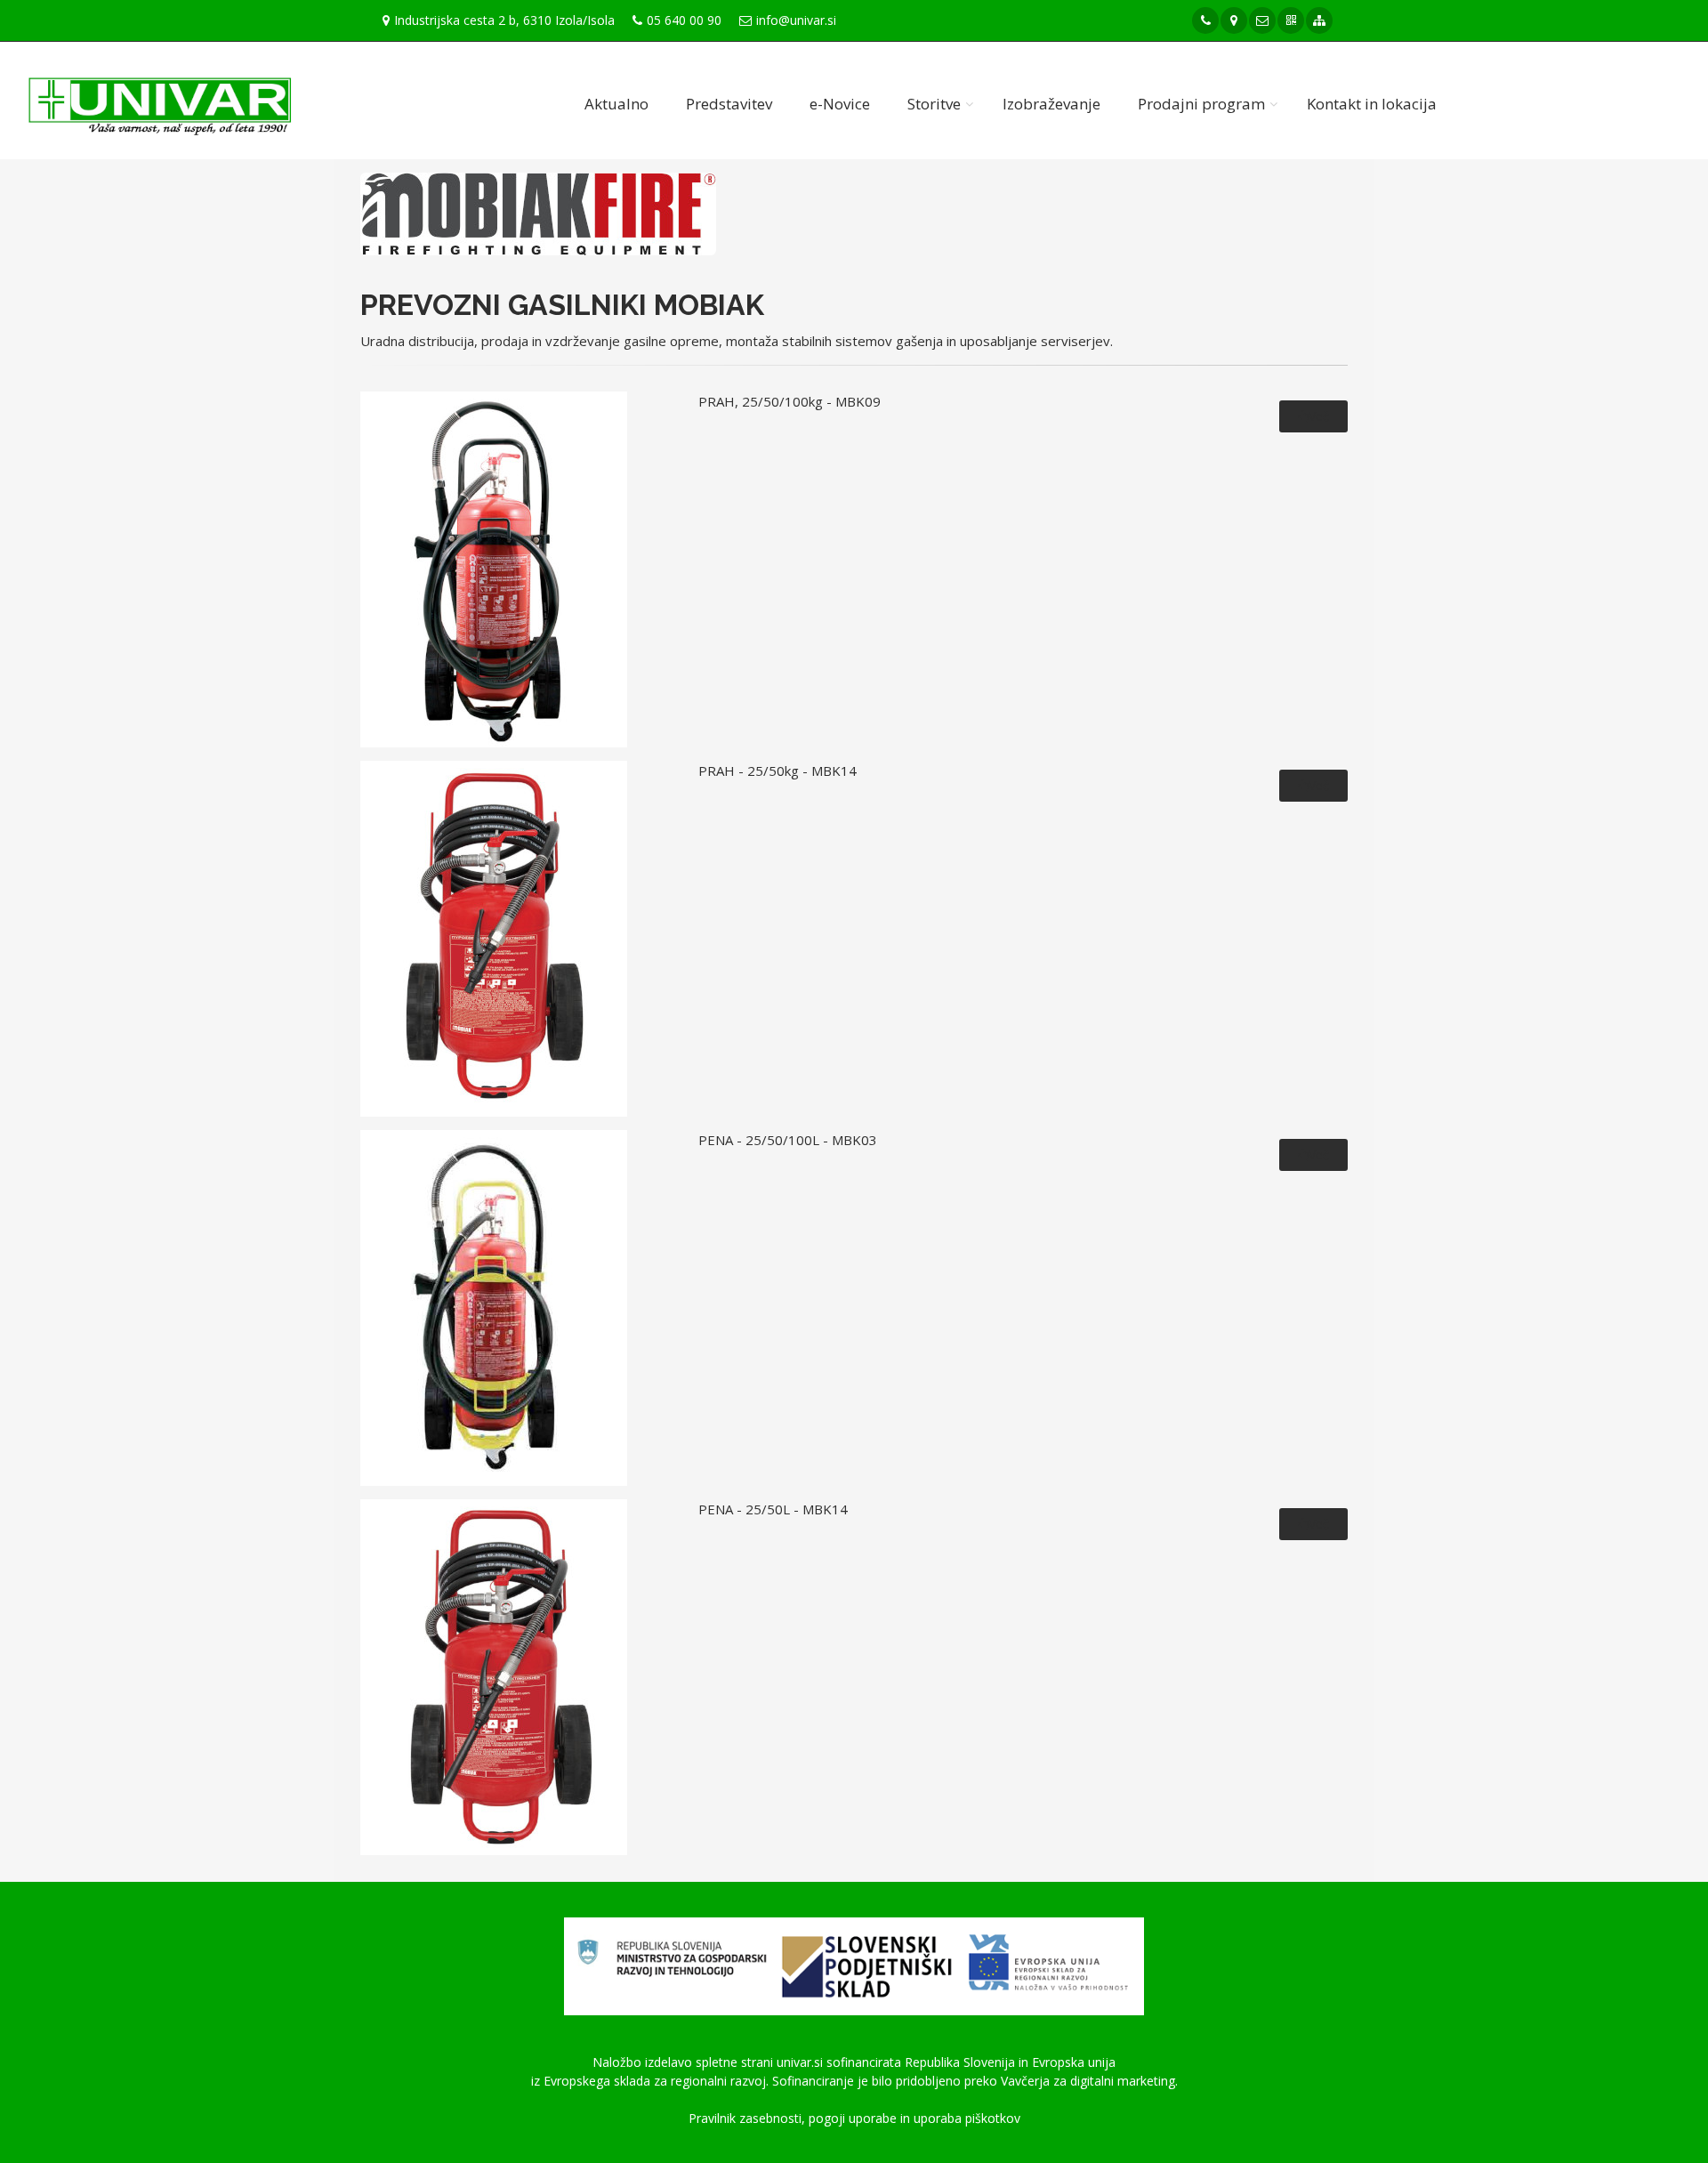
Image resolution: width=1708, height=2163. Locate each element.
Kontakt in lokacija (1372, 104)
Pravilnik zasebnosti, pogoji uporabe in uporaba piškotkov (854, 2118)
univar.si (800, 2062)
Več (1319, 416)
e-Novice (840, 104)
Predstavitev (729, 104)
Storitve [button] (934, 104)
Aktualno (616, 104)
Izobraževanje (1051, 104)
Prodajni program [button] (1201, 104)
